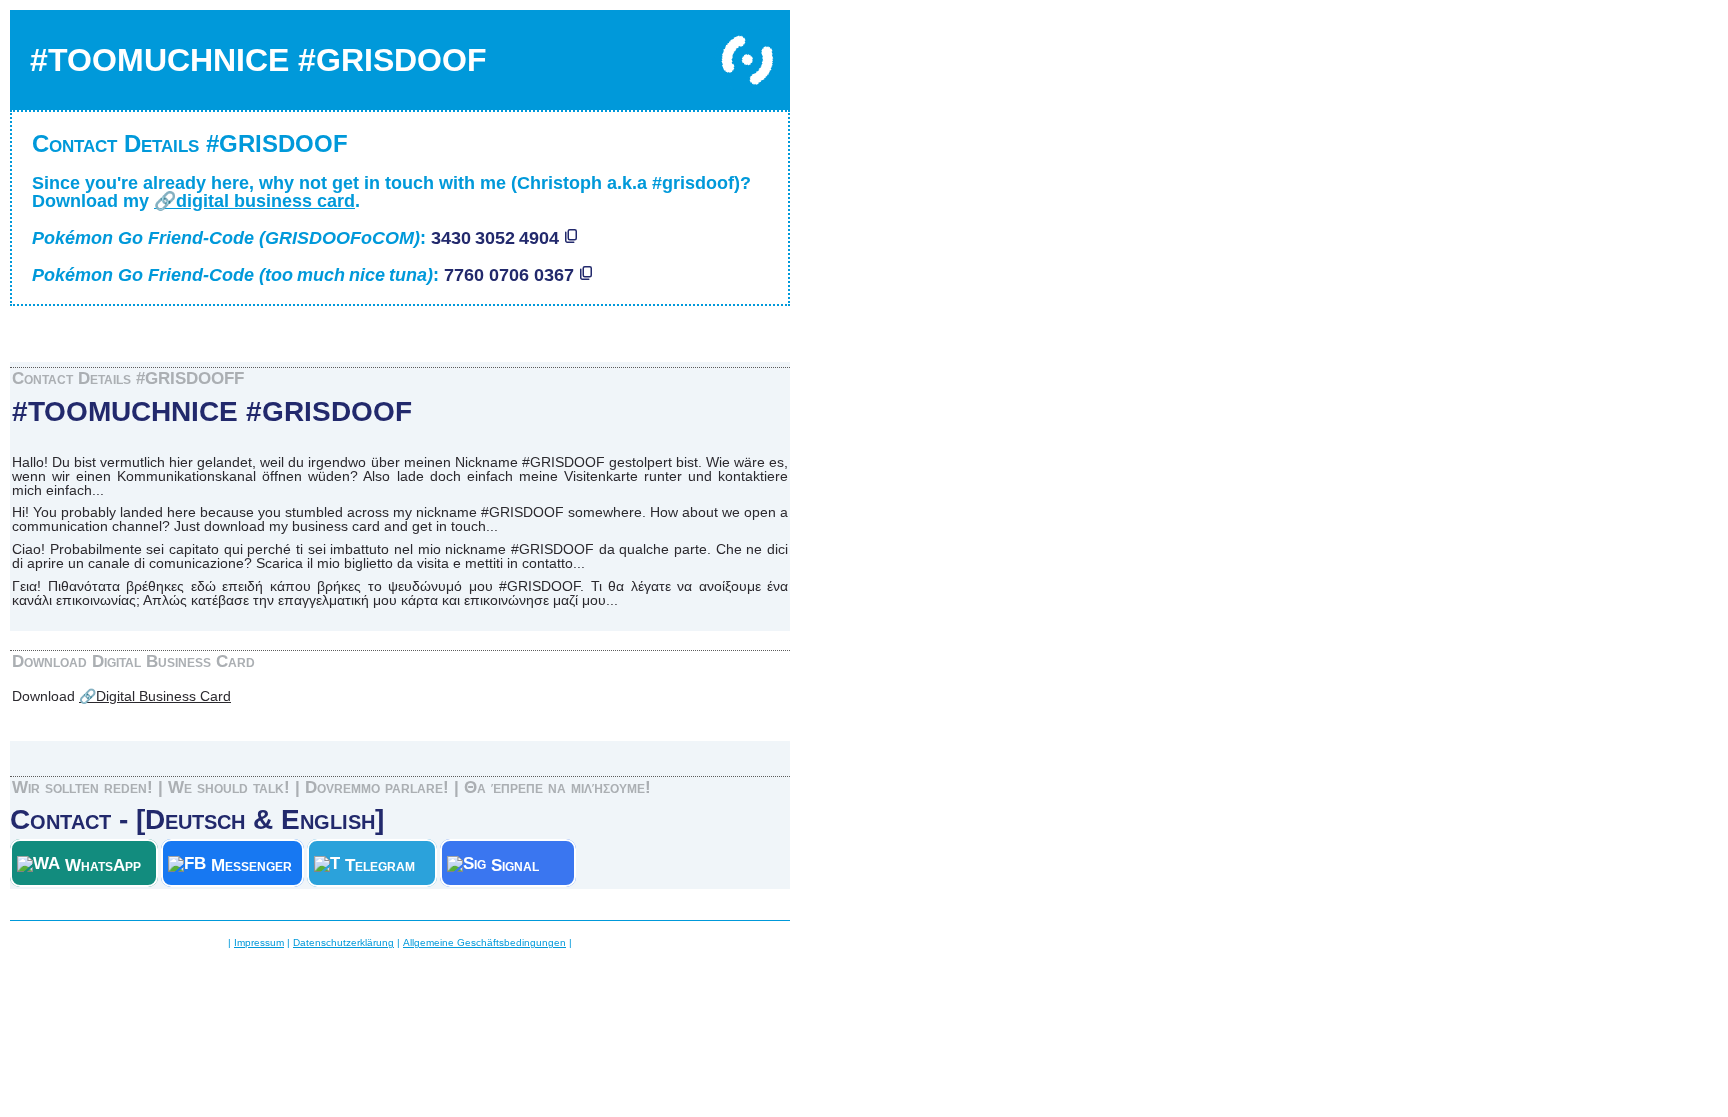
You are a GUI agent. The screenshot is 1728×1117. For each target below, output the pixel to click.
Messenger (251, 865)
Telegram (385, 865)
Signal (527, 865)
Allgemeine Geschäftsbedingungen (484, 942)
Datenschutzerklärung (343, 942)
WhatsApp (105, 865)
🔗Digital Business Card (155, 696)
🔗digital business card (254, 201)
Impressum (259, 942)
